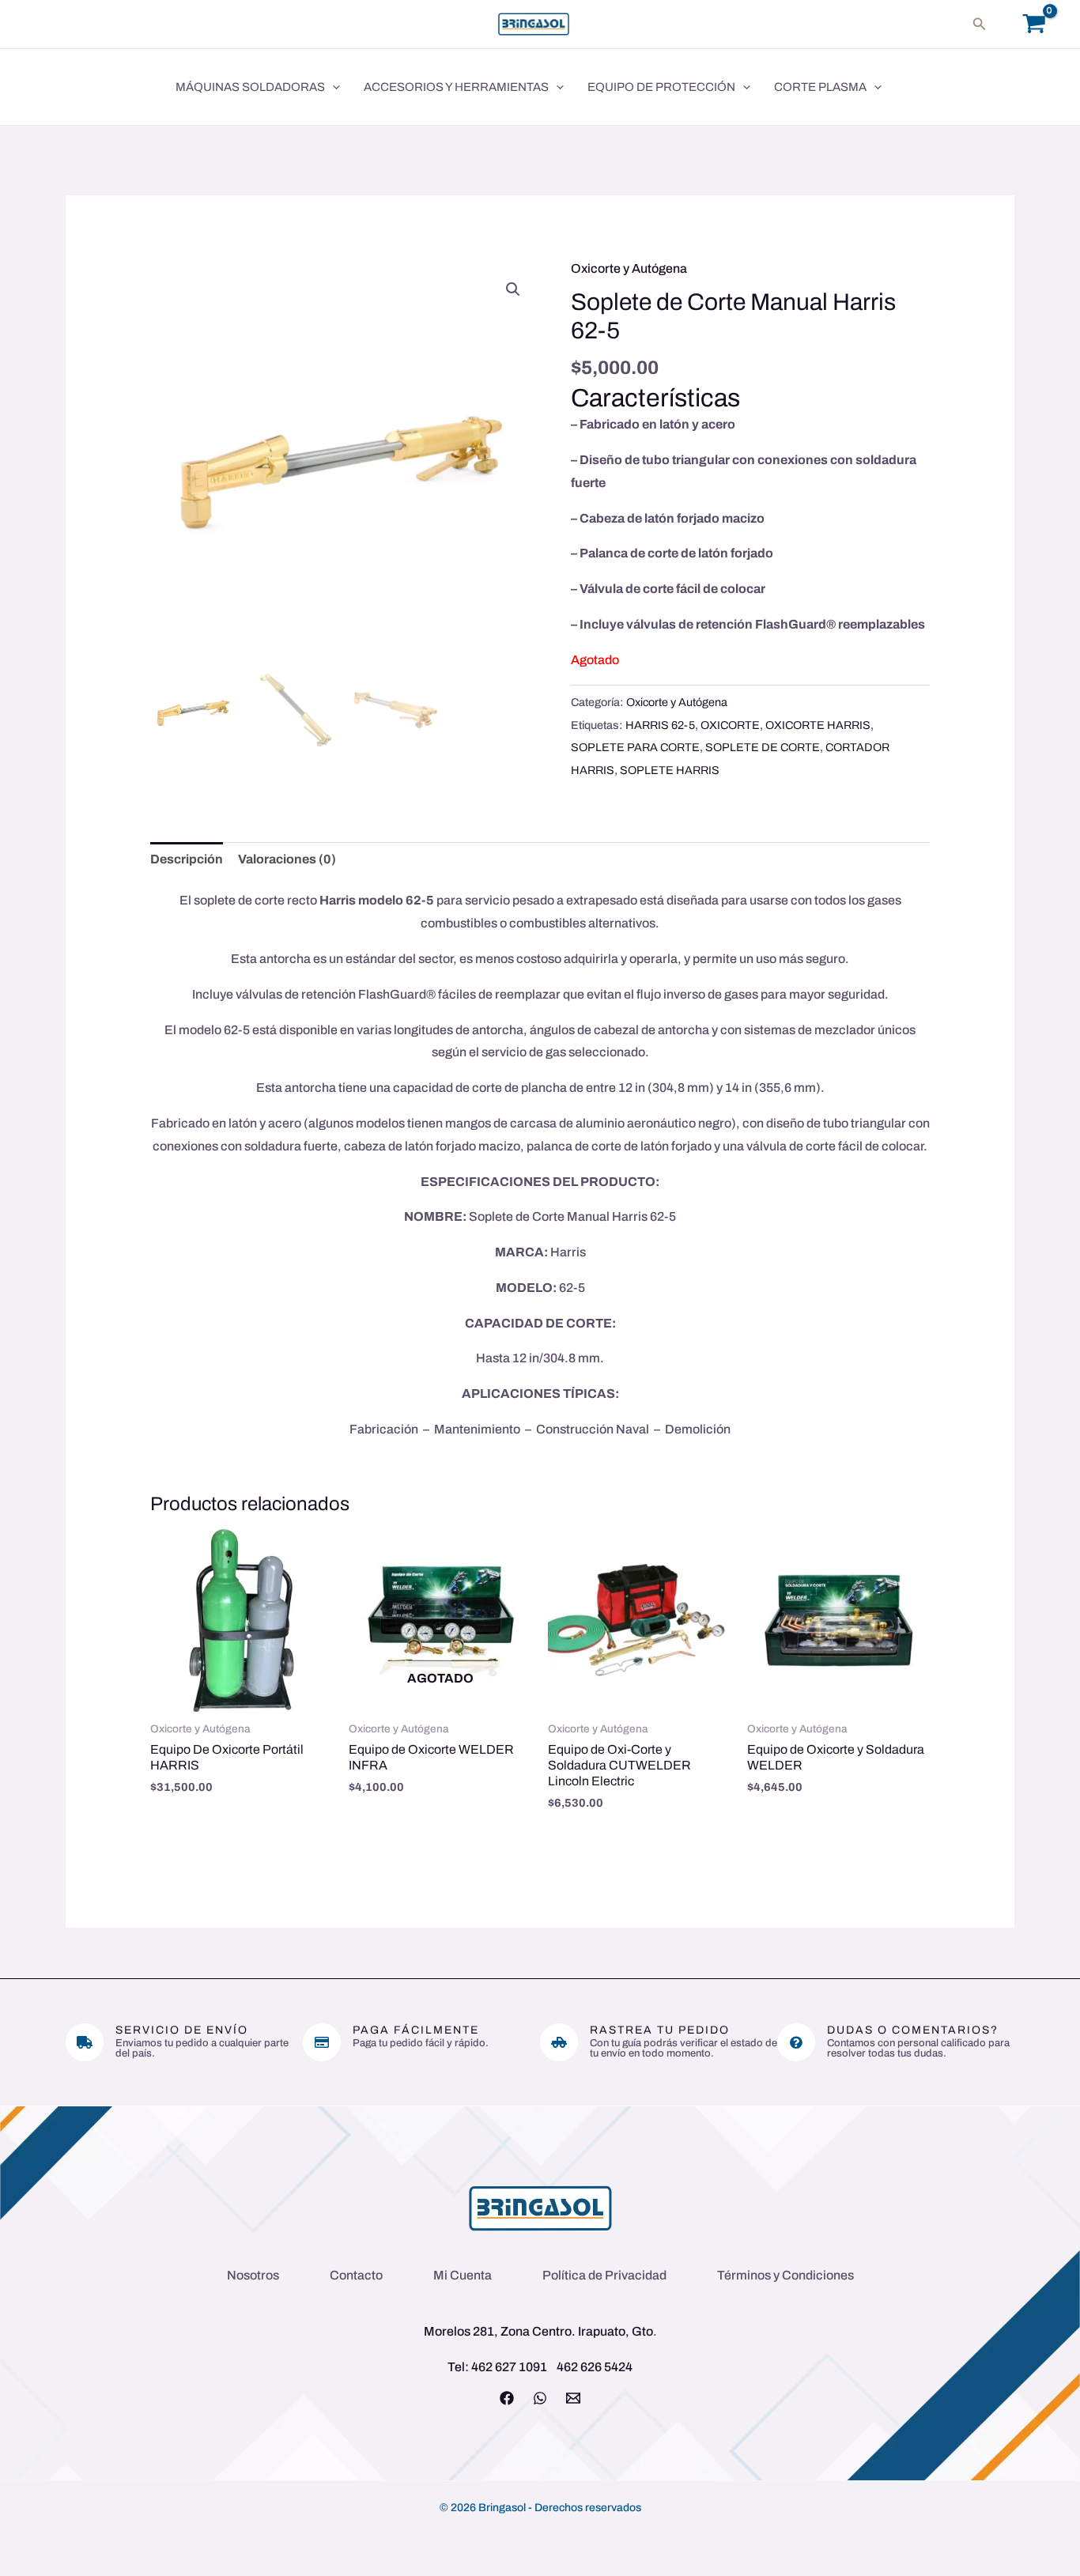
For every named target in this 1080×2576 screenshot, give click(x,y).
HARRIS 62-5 (660, 725)
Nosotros (253, 2275)
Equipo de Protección (661, 87)
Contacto (356, 2275)
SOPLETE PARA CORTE (635, 747)
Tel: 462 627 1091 (497, 2367)
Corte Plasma (820, 87)
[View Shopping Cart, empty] (1034, 24)
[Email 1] (573, 2398)
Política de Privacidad (604, 2275)
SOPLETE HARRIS (670, 770)
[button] (980, 24)
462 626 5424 (595, 2367)
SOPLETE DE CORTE (763, 747)
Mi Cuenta (463, 2275)
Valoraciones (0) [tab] (287, 859)
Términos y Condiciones (785, 2275)
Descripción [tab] (187, 859)
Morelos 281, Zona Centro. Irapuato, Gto (538, 2331)
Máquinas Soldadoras (250, 87)
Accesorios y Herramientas (456, 87)
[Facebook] (507, 2398)
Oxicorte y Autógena (629, 268)
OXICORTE (730, 725)
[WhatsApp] (540, 2398)
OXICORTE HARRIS (818, 725)
